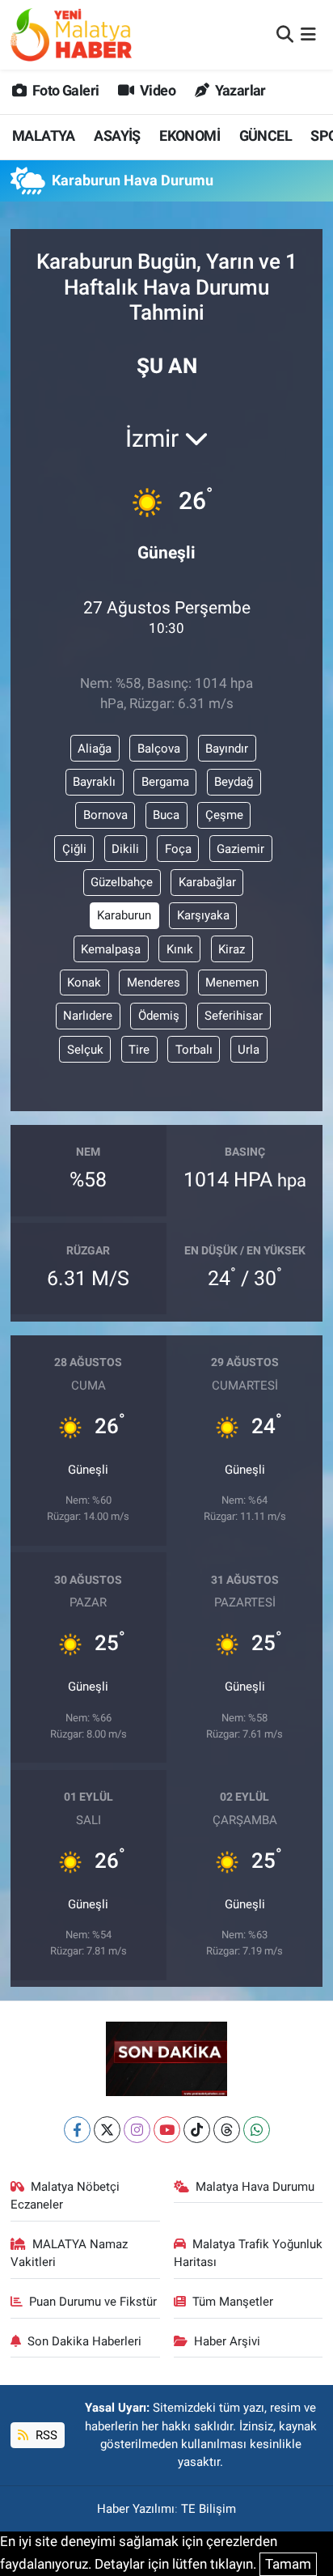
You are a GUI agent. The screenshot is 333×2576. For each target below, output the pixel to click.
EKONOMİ (190, 136)
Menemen (232, 982)
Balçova (159, 749)
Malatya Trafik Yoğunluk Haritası (249, 2253)
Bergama (165, 782)
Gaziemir (240, 849)
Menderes (154, 982)
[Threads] (227, 2130)
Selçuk (85, 1050)
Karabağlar (207, 882)
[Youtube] (167, 2130)
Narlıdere (88, 1016)
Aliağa (95, 749)
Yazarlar (239, 90)
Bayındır (227, 749)
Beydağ (234, 782)
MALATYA (44, 136)
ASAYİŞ (117, 136)
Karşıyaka (203, 915)
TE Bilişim (209, 2509)
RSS (45, 2435)
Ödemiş (159, 1016)
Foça (178, 849)
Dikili (125, 849)
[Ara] (285, 34)
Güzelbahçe (122, 882)
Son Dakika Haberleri (84, 2341)
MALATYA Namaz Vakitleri (70, 2253)
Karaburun (124, 915)
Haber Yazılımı (136, 2509)
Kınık (180, 949)
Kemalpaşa (111, 949)
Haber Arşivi (227, 2341)
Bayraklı (94, 782)
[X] (107, 2130)
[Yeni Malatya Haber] (71, 34)
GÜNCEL (266, 136)
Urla (249, 1050)
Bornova (105, 815)
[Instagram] (137, 2130)
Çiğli (74, 849)
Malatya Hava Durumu (255, 2187)
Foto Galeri (64, 90)
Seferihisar (234, 1016)
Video (156, 90)
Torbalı (194, 1050)
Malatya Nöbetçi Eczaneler (65, 2196)
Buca (166, 815)
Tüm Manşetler (233, 2302)
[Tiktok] (197, 2130)
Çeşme (224, 815)
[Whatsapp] (257, 2130)
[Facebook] (77, 2130)
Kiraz (232, 949)
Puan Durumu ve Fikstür (93, 2302)
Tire (139, 1050)
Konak (84, 982)
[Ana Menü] (308, 34)
